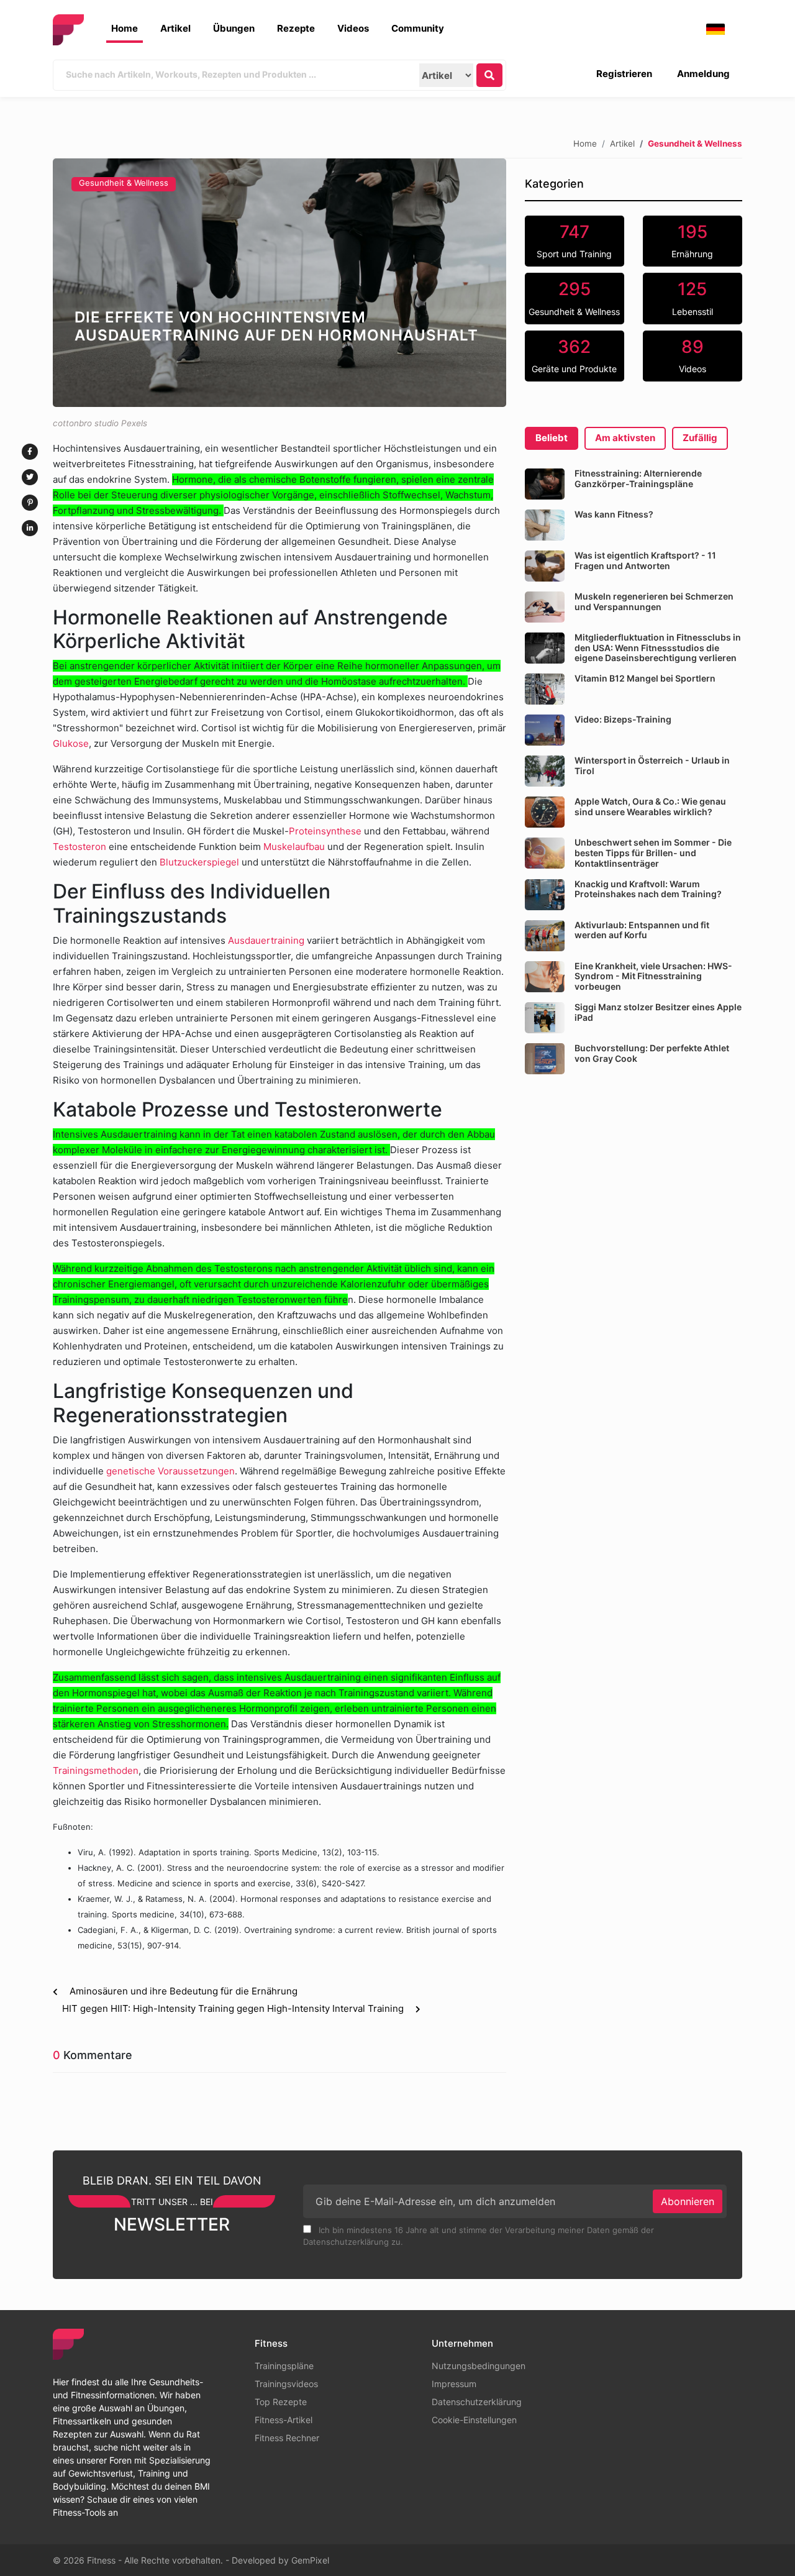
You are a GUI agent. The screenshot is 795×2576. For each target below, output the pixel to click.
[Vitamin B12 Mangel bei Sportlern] (545, 689)
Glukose (71, 743)
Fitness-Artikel (284, 2420)
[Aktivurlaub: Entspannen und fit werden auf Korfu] (545, 936)
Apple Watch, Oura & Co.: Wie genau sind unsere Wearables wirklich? (650, 806)
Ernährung (692, 240)
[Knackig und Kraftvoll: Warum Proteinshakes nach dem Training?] (545, 895)
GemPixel (310, 2560)
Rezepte (296, 28)
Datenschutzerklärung (477, 2402)
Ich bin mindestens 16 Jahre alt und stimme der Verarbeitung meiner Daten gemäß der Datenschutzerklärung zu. (479, 2236)
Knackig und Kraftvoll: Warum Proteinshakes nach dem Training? (648, 889)
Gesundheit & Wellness (124, 183)
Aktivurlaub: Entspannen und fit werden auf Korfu (642, 930)
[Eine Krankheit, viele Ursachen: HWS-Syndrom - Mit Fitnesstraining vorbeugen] (545, 977)
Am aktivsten (625, 438)
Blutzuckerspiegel (199, 862)
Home (125, 28)
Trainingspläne (284, 2366)
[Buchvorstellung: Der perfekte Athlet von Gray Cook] (545, 1059)
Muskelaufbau (294, 847)
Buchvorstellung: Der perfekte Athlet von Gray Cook (652, 1053)
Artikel (175, 28)
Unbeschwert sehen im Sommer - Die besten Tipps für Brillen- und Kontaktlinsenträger (653, 853)
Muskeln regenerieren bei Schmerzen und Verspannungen (654, 601)
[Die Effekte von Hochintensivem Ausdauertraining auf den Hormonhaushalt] (279, 283)
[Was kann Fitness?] (545, 525)
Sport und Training (574, 240)
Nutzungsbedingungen (479, 2366)
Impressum (454, 2384)
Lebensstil (693, 298)
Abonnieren (688, 2201)
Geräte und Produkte (574, 355)
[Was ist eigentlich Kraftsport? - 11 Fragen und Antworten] (545, 566)
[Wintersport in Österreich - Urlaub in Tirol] (545, 771)
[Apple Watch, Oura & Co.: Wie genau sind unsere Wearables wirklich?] (545, 812)
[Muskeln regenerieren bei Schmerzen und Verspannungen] (545, 607)
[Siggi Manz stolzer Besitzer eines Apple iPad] (545, 1018)
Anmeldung (703, 74)
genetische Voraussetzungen (170, 1471)
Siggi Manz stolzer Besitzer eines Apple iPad (658, 1012)
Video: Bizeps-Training (623, 719)
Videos (353, 28)
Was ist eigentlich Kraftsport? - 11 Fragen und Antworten (645, 560)
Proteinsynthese (325, 831)
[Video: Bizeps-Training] (545, 730)
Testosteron (79, 847)
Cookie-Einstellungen (474, 2420)
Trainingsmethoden (96, 1770)
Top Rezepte (281, 2402)
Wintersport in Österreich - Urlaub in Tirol (652, 765)
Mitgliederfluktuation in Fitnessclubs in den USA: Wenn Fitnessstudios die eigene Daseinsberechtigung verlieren (658, 648)
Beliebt (552, 438)
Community (418, 28)
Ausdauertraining (267, 940)
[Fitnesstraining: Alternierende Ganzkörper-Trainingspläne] (545, 484)
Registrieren (624, 74)
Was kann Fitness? (614, 514)
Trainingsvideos (286, 2384)
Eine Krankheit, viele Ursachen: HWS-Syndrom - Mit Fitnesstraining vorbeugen (653, 976)
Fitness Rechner (287, 2438)
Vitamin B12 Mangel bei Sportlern (645, 678)
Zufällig (700, 438)
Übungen (234, 28)
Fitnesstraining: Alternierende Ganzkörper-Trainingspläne (638, 478)
